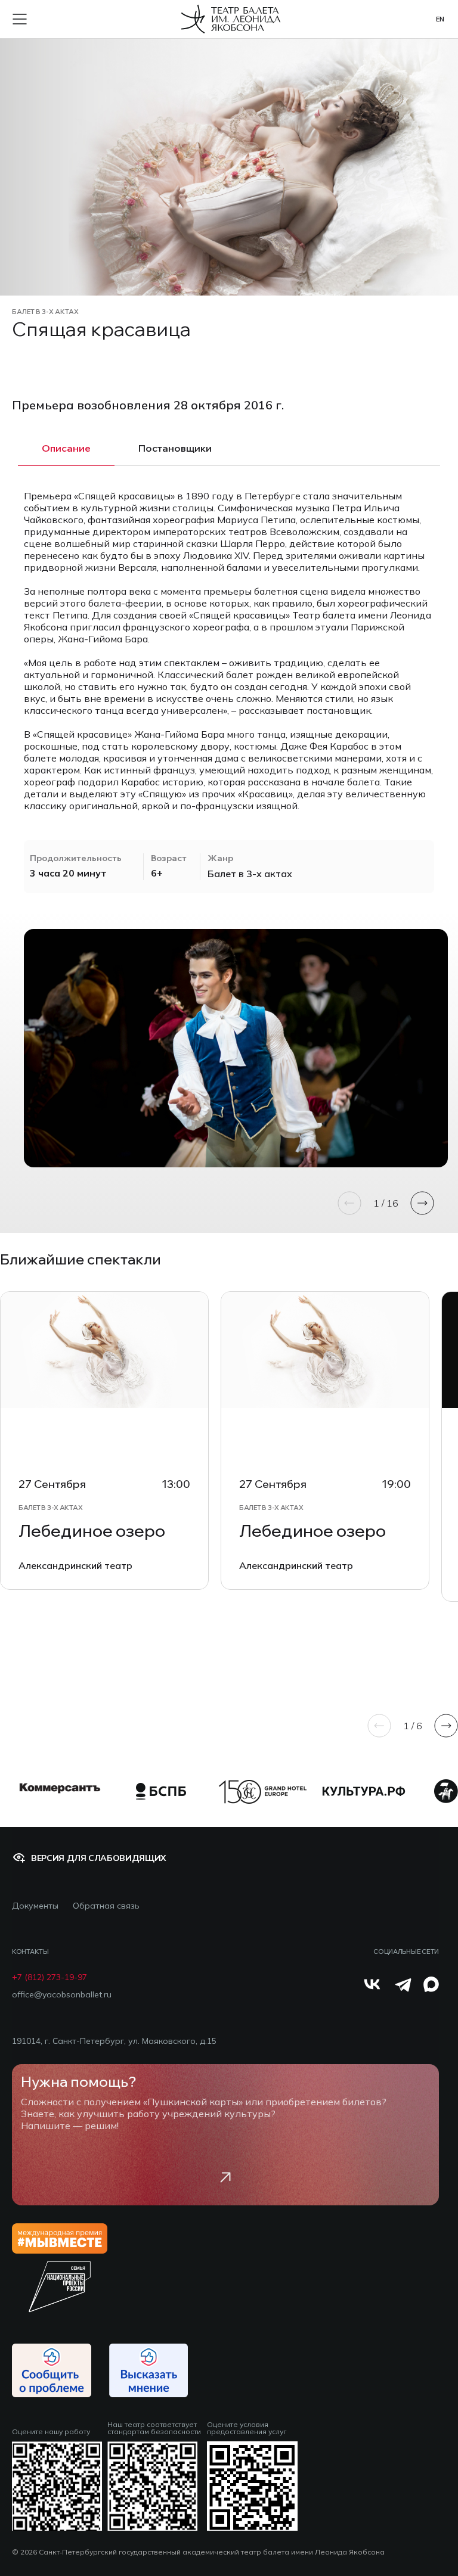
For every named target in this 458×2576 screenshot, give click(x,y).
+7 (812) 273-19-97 (49, 1977)
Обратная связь (106, 1906)
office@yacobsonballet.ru (62, 1995)
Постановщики (175, 448)
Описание (66, 448)
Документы (35, 1906)
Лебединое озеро (92, 1531)
